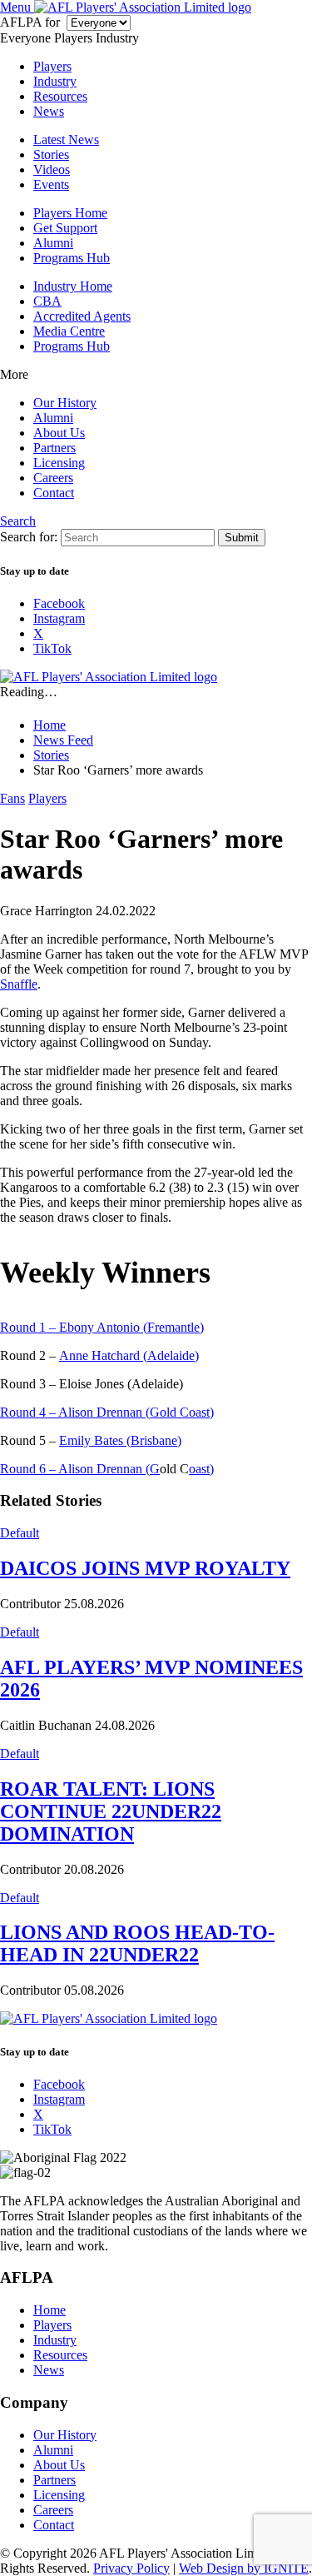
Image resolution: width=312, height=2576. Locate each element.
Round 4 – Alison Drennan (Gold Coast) (107, 1412)
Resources (60, 96)
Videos (52, 169)
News (49, 111)
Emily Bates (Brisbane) (120, 1440)
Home (50, 2310)
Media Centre (69, 331)
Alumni (53, 243)
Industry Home (73, 286)
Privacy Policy (131, 2568)
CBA (47, 301)
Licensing (59, 463)
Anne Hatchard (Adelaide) (129, 1355)
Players (52, 66)
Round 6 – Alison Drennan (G (80, 1469)
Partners (54, 448)
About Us (59, 433)
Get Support (65, 228)
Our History (65, 403)
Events (51, 184)
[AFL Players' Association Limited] (143, 7)
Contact (54, 493)
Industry (55, 81)
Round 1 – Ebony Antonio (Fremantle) (102, 1327)
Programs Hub (72, 258)
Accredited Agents (82, 316)
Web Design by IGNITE (244, 2568)
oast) (201, 1469)
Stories (51, 154)
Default (20, 1533)
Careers (53, 478)
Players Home (70, 213)
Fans (12, 798)
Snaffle (19, 984)
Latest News (66, 140)
